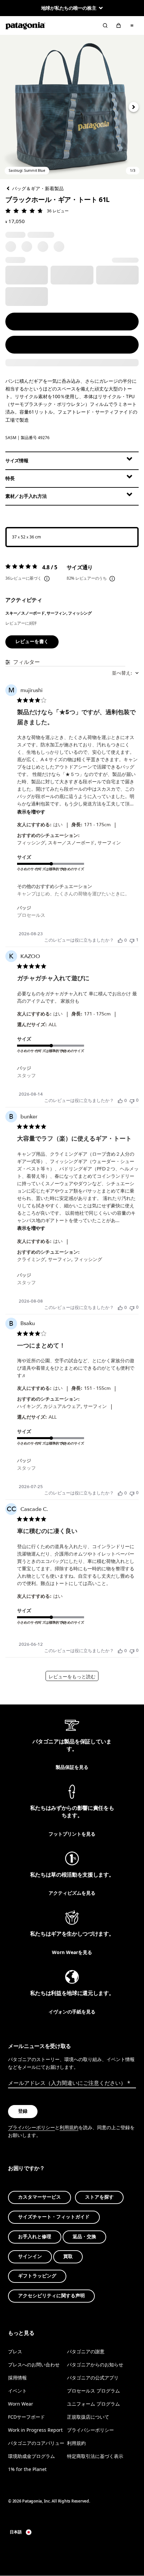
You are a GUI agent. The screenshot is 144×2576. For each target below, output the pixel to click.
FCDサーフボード (26, 2417)
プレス (15, 2351)
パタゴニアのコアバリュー (36, 2443)
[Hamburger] (132, 25)
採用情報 (17, 2378)
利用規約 (69, 2127)
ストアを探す (99, 2197)
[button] (72, 107)
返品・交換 (84, 2237)
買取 (68, 2256)
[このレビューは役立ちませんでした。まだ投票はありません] (132, 1100)
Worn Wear (21, 2404)
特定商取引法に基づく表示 (95, 2456)
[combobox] (125, 673)
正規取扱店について (88, 2417)
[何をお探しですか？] (105, 25)
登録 (23, 2111)
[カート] (119, 25)
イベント (17, 2391)
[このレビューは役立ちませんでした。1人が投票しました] (132, 940)
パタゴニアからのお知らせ (95, 2364)
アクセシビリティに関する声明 (51, 2296)
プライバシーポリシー (31, 2127)
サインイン (30, 2256)
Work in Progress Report (35, 2430)
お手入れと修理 (35, 2237)
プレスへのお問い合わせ (34, 2364)
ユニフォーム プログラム (93, 2404)
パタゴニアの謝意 (86, 2351)
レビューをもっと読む (72, 1677)
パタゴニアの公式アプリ (93, 2378)
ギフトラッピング (37, 2276)
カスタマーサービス (40, 2197)
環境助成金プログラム (31, 2456)
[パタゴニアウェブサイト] (25, 25)
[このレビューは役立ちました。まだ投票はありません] (120, 940)
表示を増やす (31, 812)
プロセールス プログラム (93, 2391)
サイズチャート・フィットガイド (54, 2217)
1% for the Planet (27, 2469)
